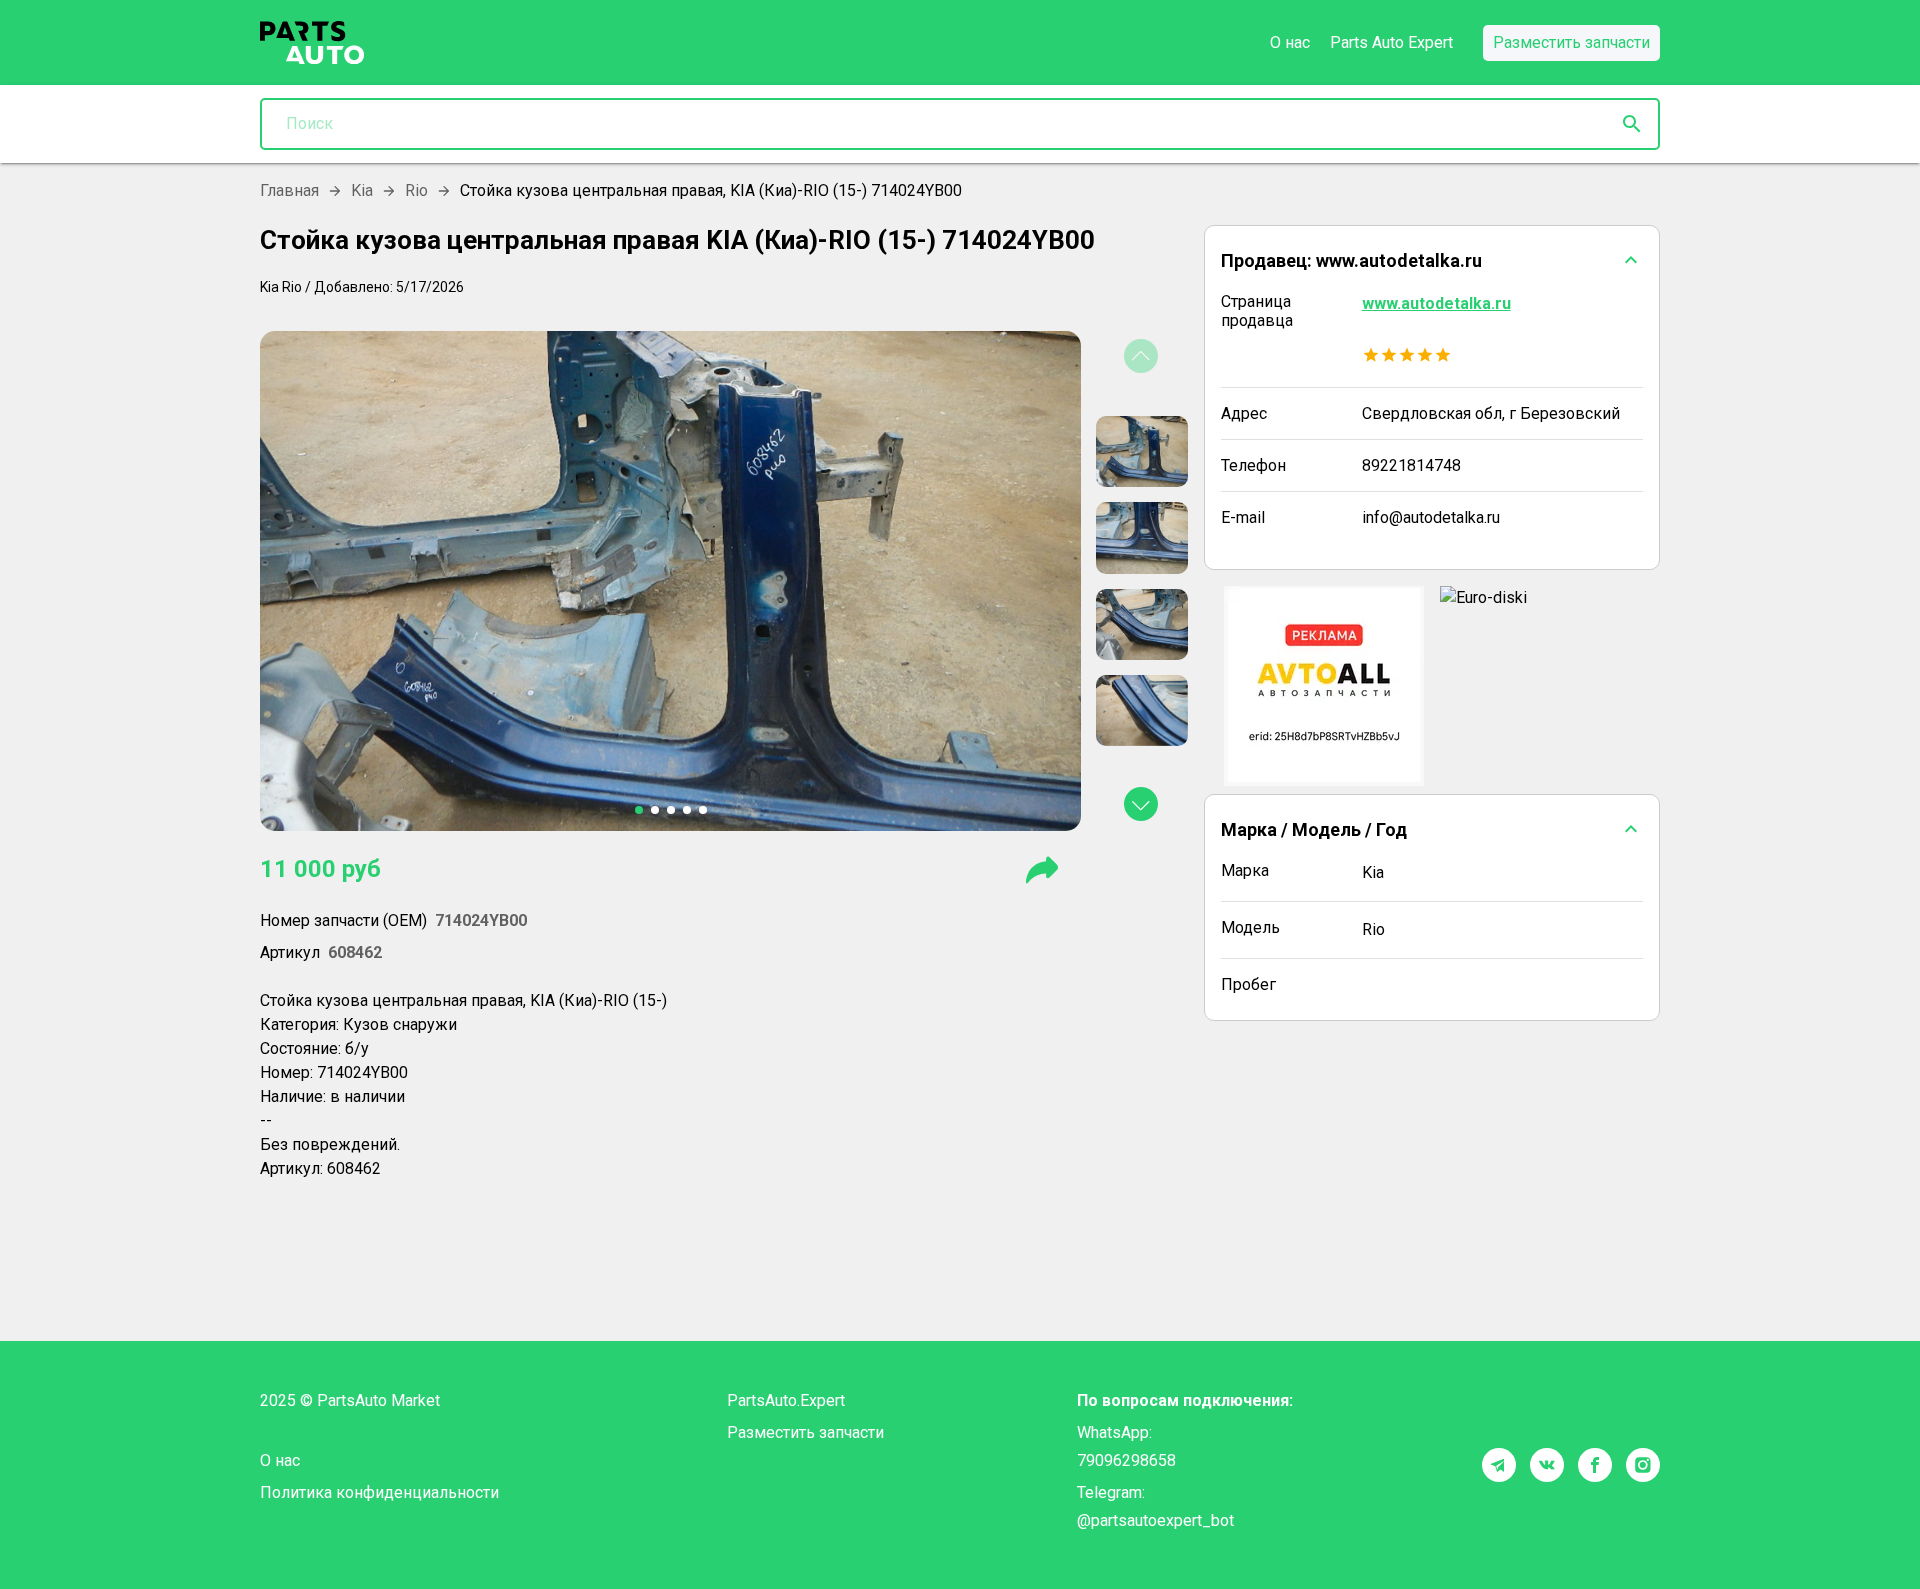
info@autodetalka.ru (1431, 517)
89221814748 (1411, 465)
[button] (1432, 260)
